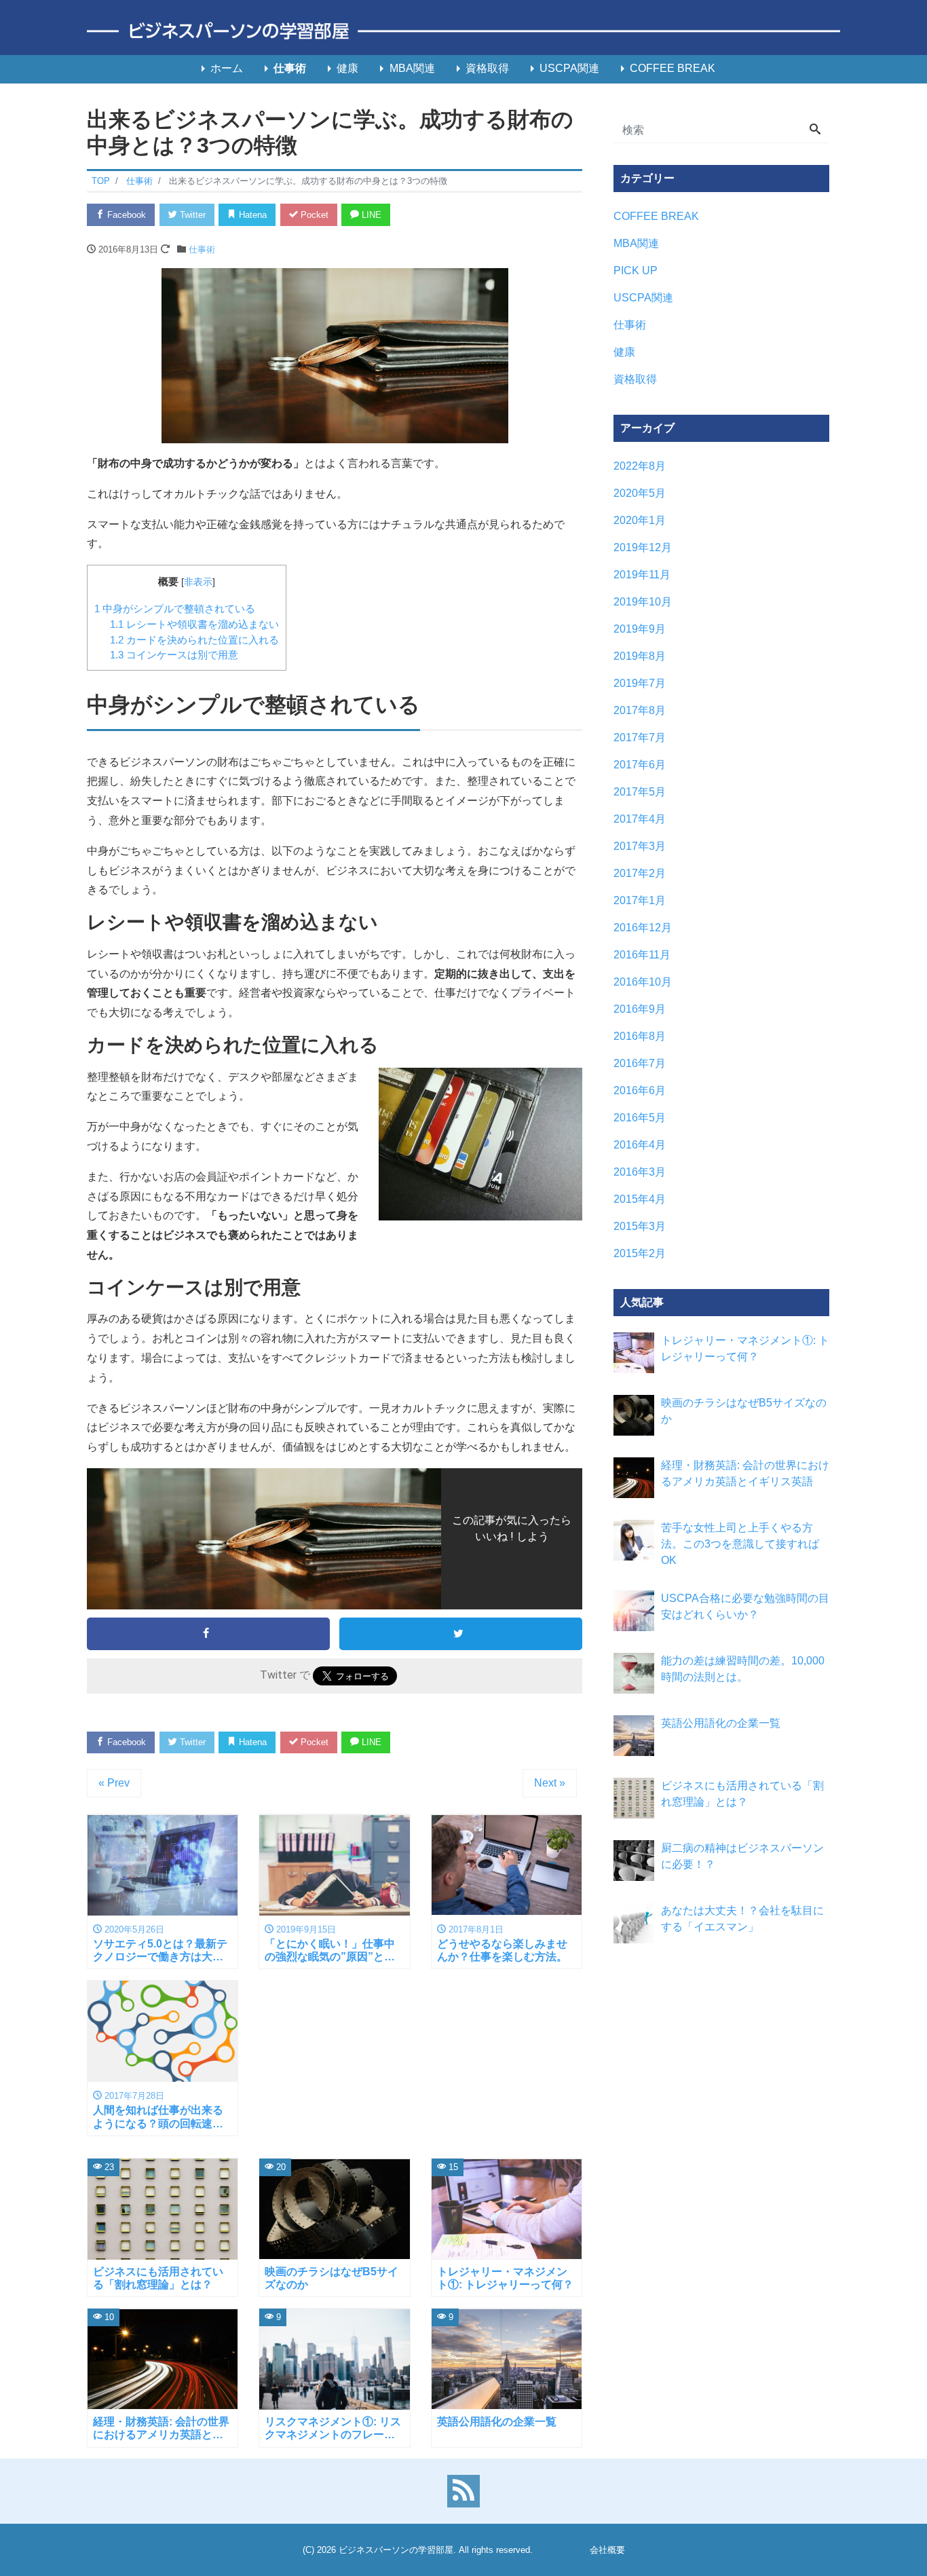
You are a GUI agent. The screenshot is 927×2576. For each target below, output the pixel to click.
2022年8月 (640, 466)
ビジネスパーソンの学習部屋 (396, 2550)
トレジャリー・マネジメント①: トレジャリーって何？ (745, 1348)
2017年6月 (640, 765)
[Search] (815, 130)
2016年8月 (640, 1036)
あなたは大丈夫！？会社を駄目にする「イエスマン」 (742, 1919)
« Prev (114, 1783)
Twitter (191, 215)
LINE (370, 215)
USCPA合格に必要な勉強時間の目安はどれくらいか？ (745, 1606)
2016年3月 (640, 1172)
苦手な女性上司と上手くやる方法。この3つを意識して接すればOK (740, 1544)
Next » (550, 1783)
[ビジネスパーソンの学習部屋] (463, 32)
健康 (347, 68)
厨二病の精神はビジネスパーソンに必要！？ (742, 1856)
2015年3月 (640, 1226)
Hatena (251, 215)
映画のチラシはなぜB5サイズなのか (744, 1411)
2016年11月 (642, 955)
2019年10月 (643, 602)
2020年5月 (640, 493)
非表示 (198, 582)
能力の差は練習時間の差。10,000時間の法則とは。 (743, 1669)
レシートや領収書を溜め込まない (194, 624)
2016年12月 (643, 928)
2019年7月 (640, 683)
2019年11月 (642, 575)
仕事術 (290, 68)
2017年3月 (640, 846)
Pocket (313, 215)
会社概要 (607, 2550)
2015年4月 (640, 1199)
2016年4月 (640, 1145)
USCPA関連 (569, 68)
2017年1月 (640, 900)
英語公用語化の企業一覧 (721, 1723)
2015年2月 (640, 1253)
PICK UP (636, 270)
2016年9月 (640, 1009)
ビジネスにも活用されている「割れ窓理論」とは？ (742, 1794)
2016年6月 (640, 1090)
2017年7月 (640, 738)
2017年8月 (640, 710)
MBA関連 (412, 68)
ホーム (227, 68)
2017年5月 (640, 792)
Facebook (125, 215)
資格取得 (487, 68)
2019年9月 (640, 629)
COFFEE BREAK (673, 68)
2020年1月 (640, 520)
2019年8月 (640, 656)
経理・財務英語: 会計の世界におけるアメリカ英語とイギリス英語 (745, 1473)
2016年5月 (640, 1118)
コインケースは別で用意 (174, 655)
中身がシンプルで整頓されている (175, 609)
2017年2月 (640, 873)
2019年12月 (643, 547)
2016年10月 (643, 982)
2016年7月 (640, 1063)
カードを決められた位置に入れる (194, 640)
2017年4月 (640, 819)
